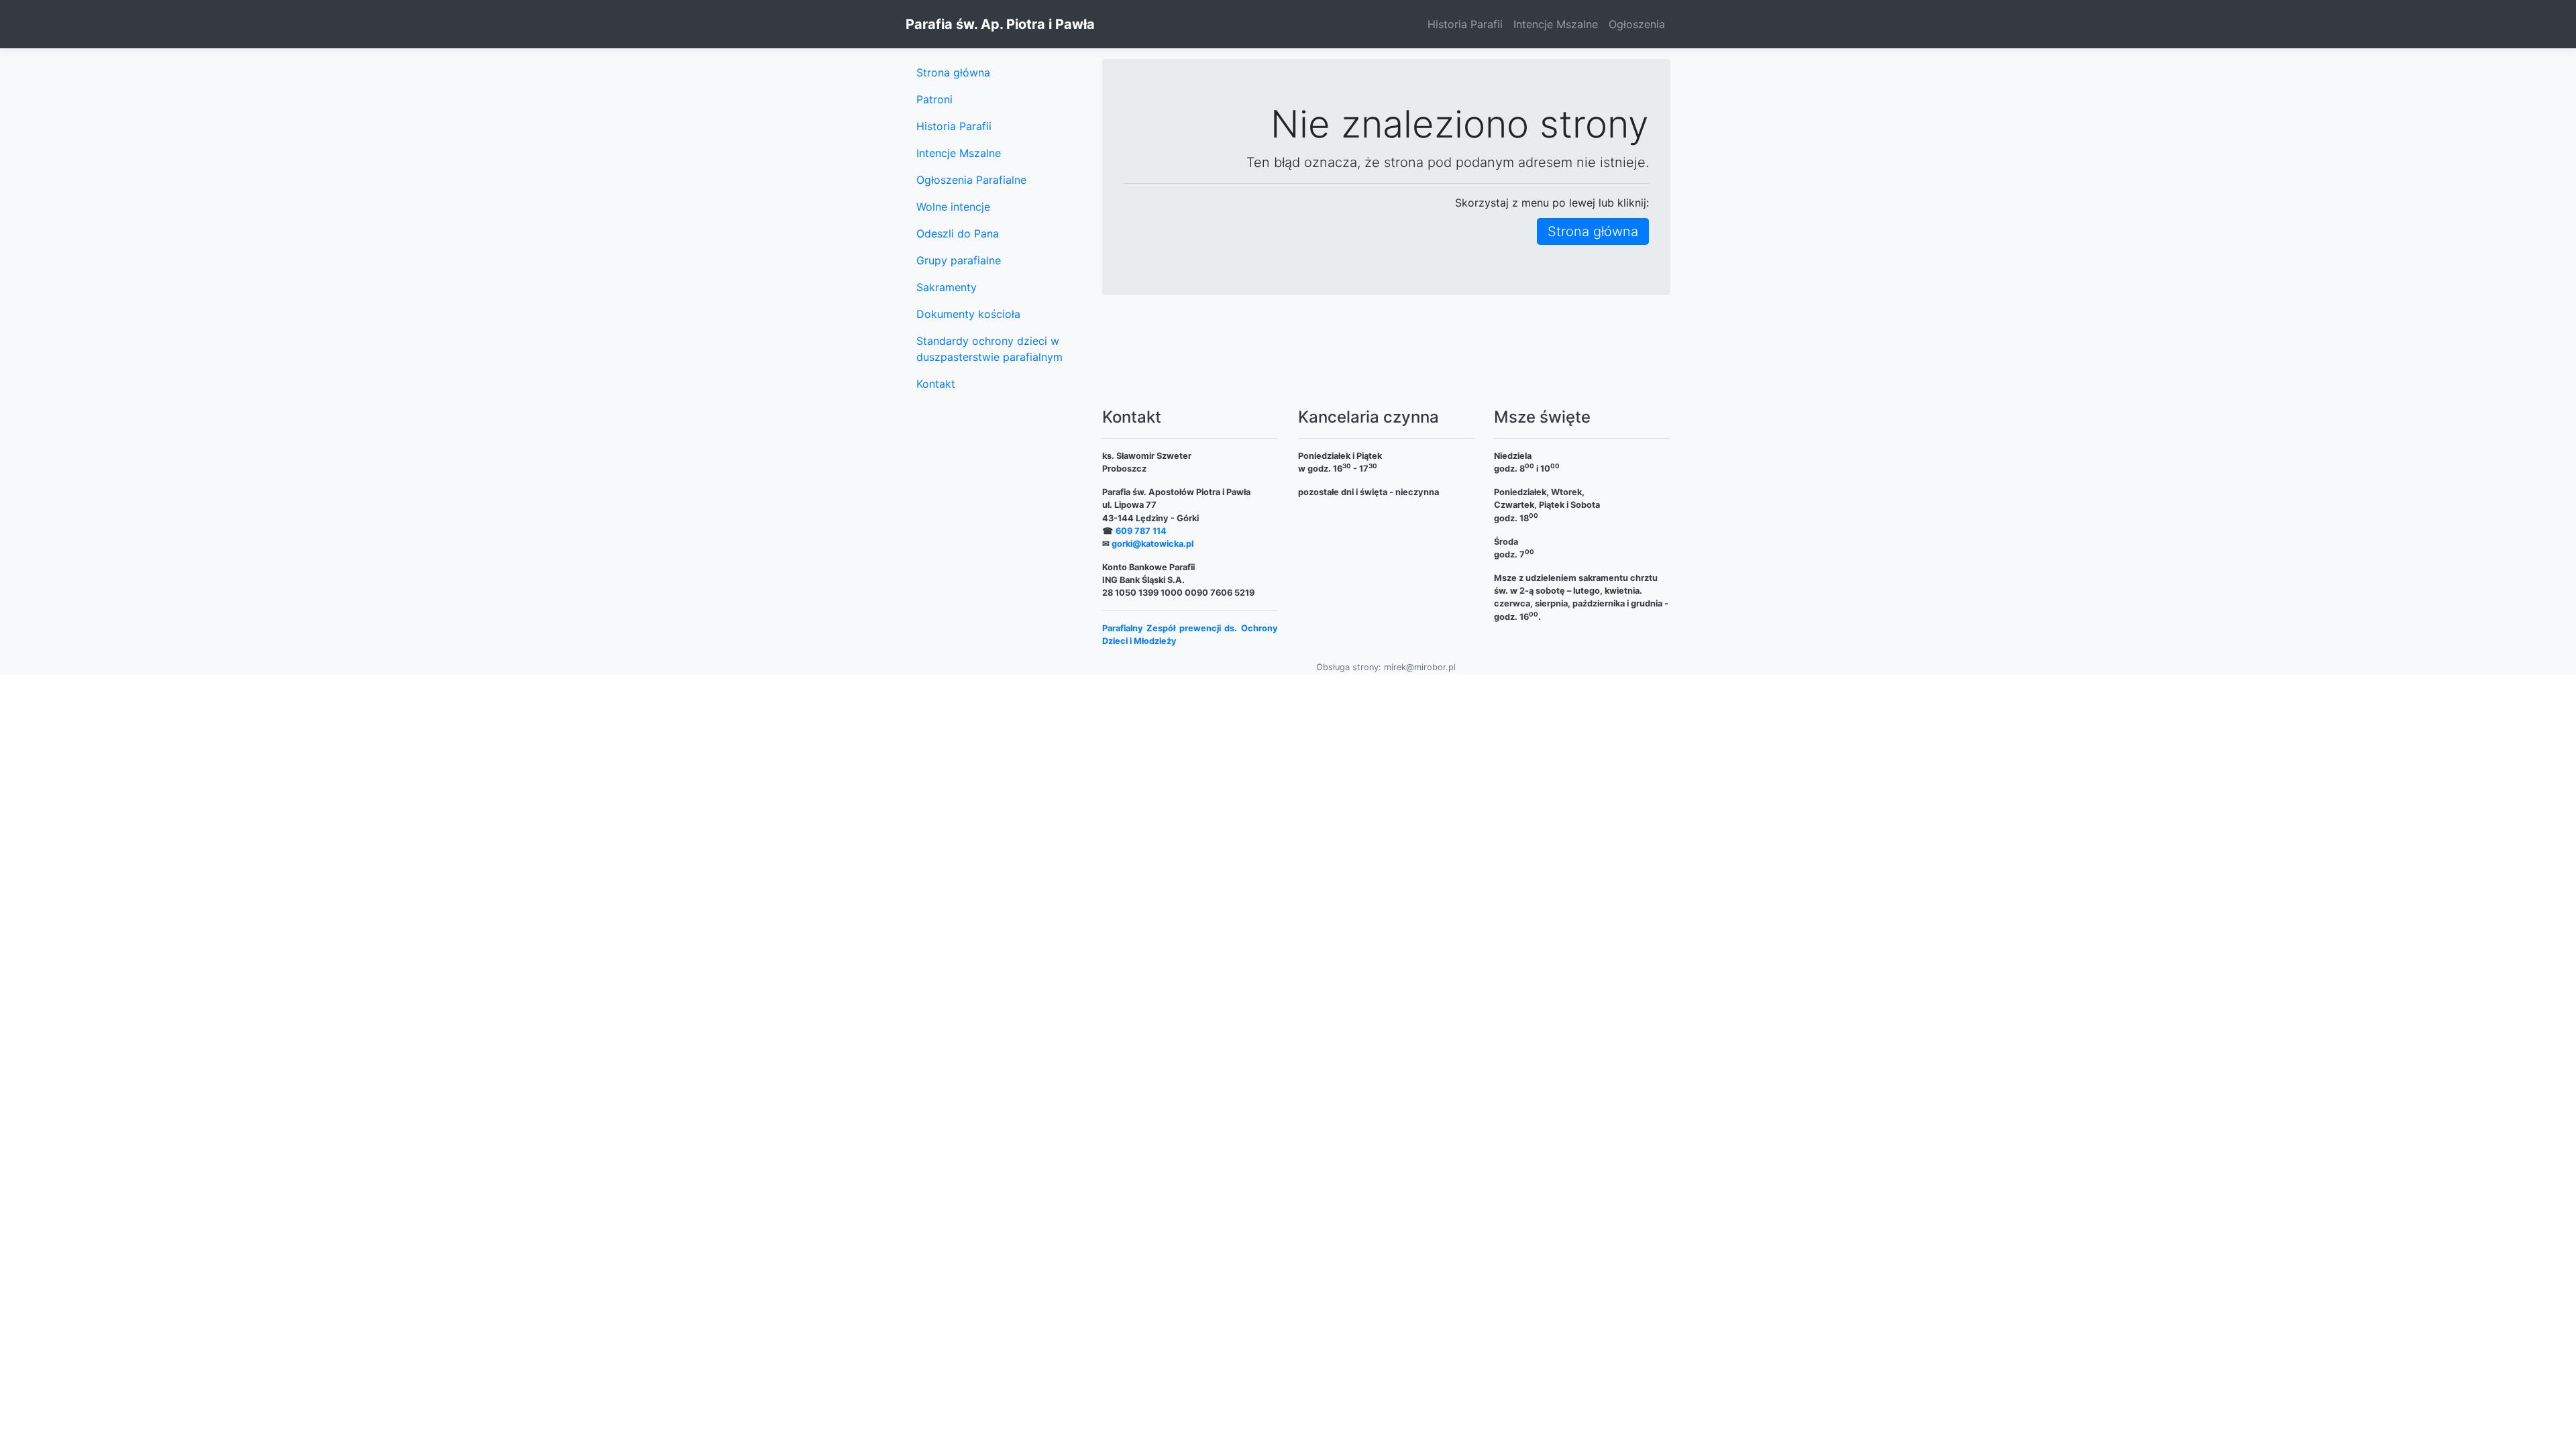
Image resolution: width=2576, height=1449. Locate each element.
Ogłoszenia (1637, 24)
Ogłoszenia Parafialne (971, 180)
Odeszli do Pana (958, 233)
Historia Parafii (1465, 24)
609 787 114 (1141, 531)
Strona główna (1593, 231)
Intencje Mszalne (1556, 24)
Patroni (934, 99)
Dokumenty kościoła (968, 314)
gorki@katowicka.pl (1152, 544)
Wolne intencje (953, 207)
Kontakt (936, 384)
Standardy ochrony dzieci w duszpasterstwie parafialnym (989, 349)
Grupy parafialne (959, 260)
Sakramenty (947, 287)
